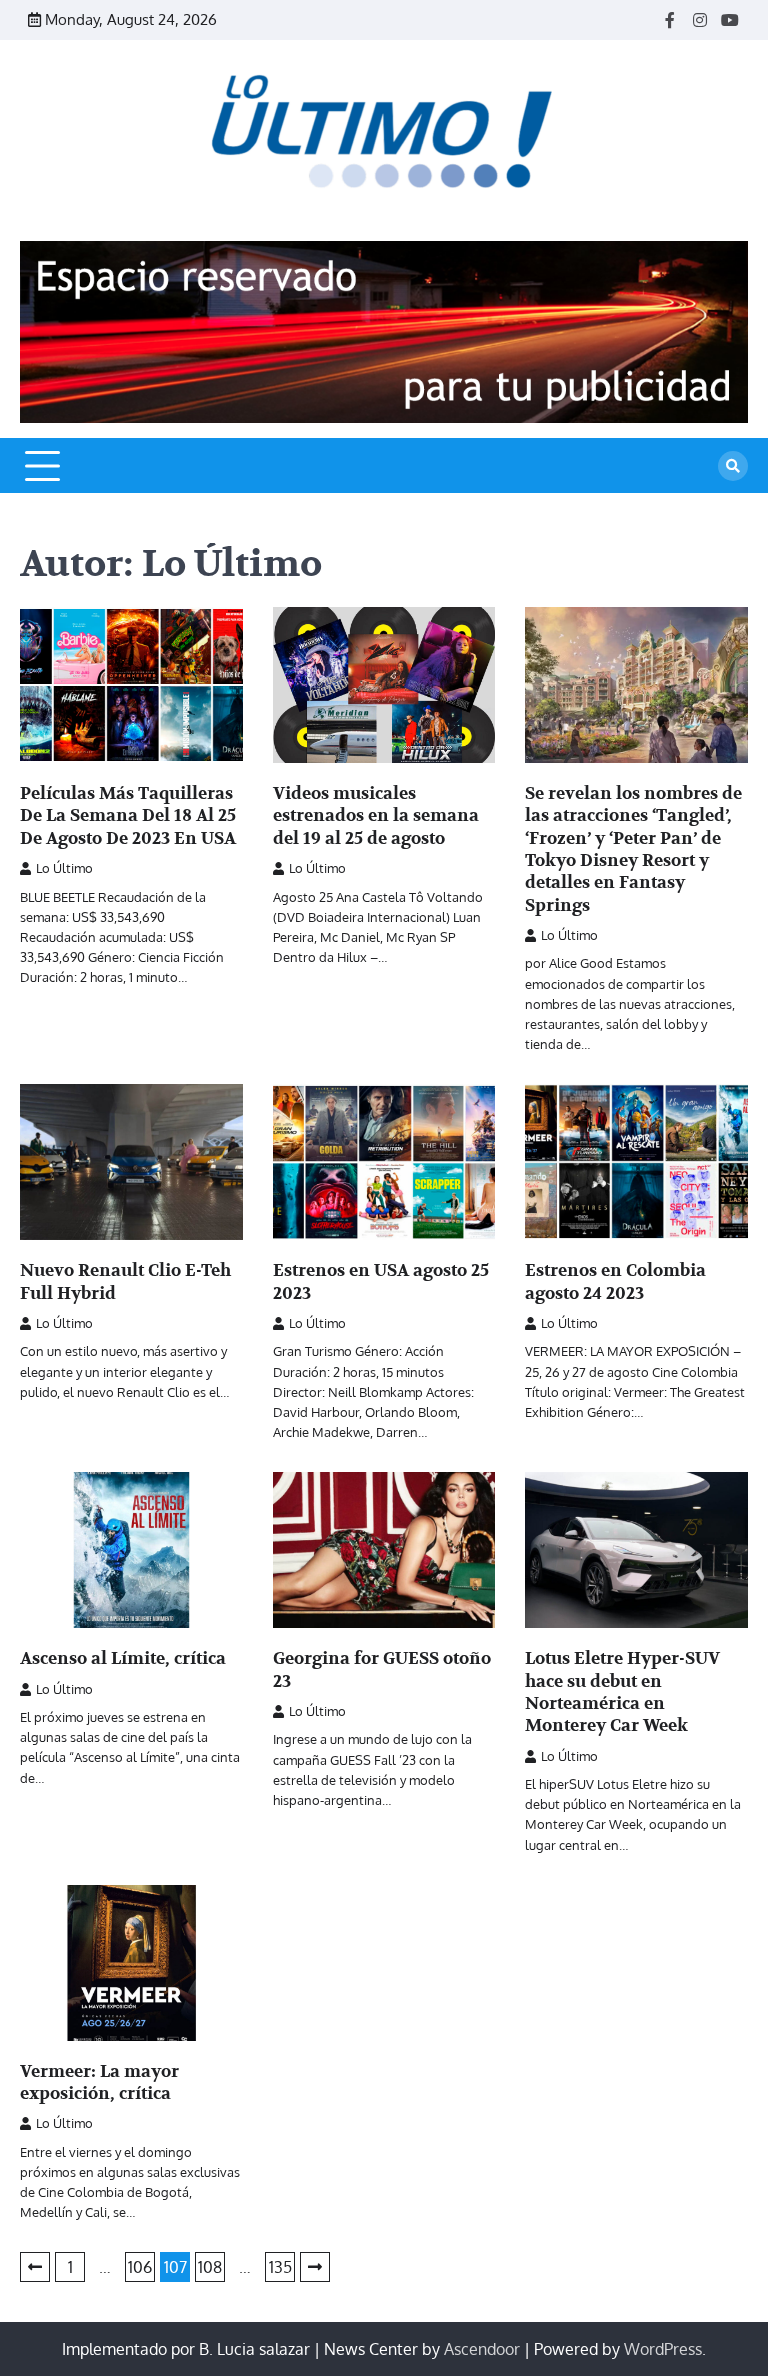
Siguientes (315, 2267)
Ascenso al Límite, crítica (123, 1658)
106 (140, 2267)
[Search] (733, 466)
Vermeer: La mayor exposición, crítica (99, 2082)
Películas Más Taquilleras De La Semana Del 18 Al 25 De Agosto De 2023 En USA (128, 816)
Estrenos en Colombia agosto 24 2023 (615, 1281)
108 (210, 2267)
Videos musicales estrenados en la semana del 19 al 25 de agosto (376, 816)
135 (280, 2267)
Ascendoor (482, 2349)
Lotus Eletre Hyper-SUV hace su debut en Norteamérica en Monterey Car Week (622, 1692)
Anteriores (35, 2267)
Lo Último (64, 868)
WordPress (663, 2349)
